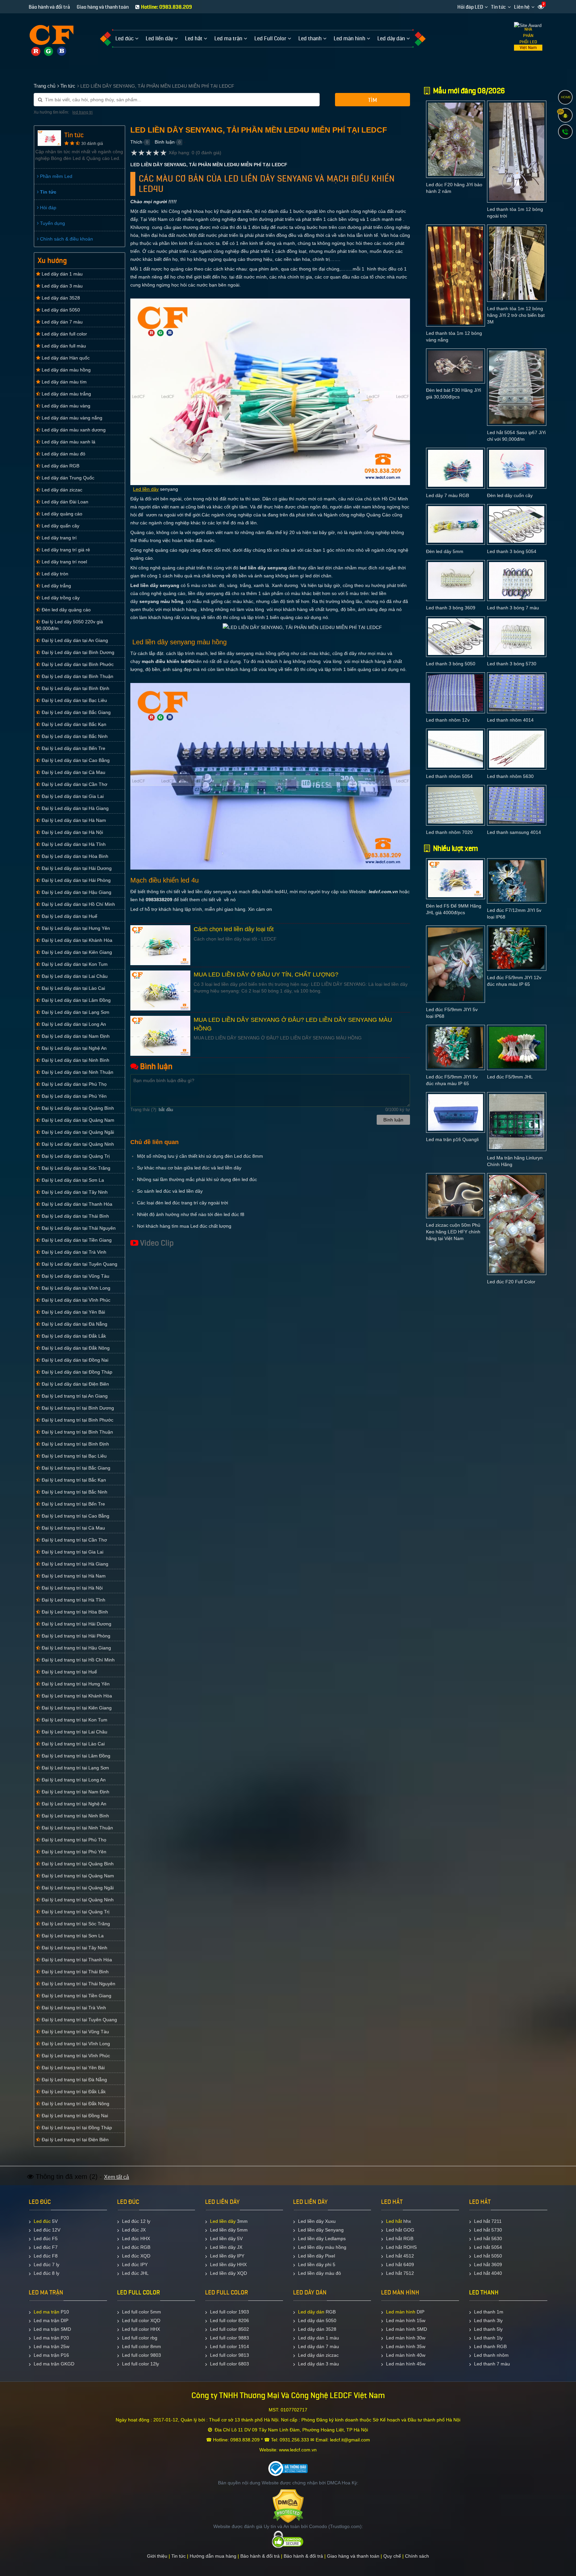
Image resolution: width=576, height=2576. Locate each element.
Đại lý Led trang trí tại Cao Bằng (75, 1516)
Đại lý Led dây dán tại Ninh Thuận (77, 1072)
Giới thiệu (157, 2556)
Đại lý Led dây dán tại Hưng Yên (75, 928)
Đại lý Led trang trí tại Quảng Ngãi (77, 1888)
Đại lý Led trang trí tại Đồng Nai (74, 2116)
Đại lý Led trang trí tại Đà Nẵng (74, 2080)
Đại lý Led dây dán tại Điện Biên (75, 1384)
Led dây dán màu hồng (65, 370)
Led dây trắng (56, 586)
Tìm (372, 100)
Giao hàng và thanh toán (103, 7)
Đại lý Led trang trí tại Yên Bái (72, 2068)
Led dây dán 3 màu (61, 286)
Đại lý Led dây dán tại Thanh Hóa (76, 1204)
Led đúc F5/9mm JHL (510, 1077)
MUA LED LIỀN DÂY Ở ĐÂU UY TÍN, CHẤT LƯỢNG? (266, 974)
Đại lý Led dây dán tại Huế (69, 916)
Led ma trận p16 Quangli (452, 1139)
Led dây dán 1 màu (61, 274)
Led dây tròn (54, 574)
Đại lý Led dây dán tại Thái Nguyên (78, 1228)
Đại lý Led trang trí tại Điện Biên (74, 2140)
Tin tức (498, 7)
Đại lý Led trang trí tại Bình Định (75, 1444)
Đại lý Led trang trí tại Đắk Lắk (73, 2092)
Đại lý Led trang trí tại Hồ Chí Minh (77, 1660)
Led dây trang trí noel (64, 562)
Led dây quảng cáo (61, 514)
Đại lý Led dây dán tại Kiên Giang (76, 952)
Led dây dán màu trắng (66, 394)
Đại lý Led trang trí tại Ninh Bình (75, 1816)
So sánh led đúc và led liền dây (170, 1191)
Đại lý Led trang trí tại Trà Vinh (73, 2008)
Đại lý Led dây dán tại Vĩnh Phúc (75, 1300)
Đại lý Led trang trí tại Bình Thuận (77, 1432)
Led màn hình (401, 2312)
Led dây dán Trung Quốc (67, 478)
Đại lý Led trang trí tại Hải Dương (76, 1624)
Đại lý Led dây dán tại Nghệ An (73, 1048)
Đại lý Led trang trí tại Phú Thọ (73, 1840)
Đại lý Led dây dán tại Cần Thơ (74, 784)
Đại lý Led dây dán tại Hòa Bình (74, 856)
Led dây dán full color (64, 334)
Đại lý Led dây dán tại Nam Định (75, 1036)
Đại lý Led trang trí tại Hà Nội (71, 1588)
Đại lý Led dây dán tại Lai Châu (74, 976)
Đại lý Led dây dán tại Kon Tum (74, 964)
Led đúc (42, 2221)
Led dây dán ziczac (61, 490)
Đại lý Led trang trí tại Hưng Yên (75, 1684)
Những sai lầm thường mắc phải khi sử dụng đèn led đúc (197, 1179)
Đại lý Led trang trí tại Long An (73, 1780)
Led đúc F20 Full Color (511, 1282)
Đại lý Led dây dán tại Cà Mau (73, 772)
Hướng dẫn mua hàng (213, 2556)
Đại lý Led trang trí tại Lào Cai (72, 1744)
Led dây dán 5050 (60, 310)
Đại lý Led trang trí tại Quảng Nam (77, 1876)
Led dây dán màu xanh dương (73, 430)
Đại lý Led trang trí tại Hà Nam (73, 1576)
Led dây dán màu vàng (65, 406)
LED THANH (484, 2292)
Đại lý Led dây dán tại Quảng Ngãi (77, 1132)
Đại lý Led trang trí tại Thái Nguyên (78, 1984)
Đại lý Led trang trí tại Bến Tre (73, 1504)
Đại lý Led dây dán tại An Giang (74, 640)
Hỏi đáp (47, 208)
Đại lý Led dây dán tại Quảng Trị (75, 1156)
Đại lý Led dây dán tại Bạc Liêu (74, 700)
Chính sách (417, 2556)
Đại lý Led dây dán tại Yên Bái (73, 1312)
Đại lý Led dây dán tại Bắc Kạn (73, 724)
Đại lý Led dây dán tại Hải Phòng (75, 880)
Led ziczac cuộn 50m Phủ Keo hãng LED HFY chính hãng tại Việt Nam (453, 1232)
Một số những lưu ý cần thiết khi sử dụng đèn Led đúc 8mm (200, 1156)
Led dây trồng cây (60, 598)
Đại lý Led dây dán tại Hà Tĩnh (73, 844)
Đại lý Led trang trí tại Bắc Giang (75, 1468)
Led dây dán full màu (63, 346)
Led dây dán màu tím (63, 382)
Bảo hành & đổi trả (260, 2556)
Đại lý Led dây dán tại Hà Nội (72, 832)
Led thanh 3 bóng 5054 (512, 551)
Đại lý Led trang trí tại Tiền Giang (76, 1996)
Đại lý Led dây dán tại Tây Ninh (74, 1192)
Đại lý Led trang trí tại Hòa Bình (74, 1612)
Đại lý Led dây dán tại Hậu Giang (76, 892)
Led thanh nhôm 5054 (449, 776)
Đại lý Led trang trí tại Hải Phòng (75, 1636)
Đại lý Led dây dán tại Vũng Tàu (75, 1276)
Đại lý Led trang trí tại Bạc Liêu (73, 1456)
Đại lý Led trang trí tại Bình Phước (77, 1420)
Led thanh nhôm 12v (448, 720)
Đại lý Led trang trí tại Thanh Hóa (76, 1960)
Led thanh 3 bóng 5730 (512, 664)
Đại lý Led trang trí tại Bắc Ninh (74, 1492)
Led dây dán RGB (60, 466)
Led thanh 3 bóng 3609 (451, 608)
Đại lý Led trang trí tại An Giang (74, 1396)
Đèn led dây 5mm (445, 551)
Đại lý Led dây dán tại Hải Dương (76, 868)
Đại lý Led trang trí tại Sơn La (72, 1936)
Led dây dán (311, 2312)
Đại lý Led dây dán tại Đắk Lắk (73, 1336)
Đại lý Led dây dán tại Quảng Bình (77, 1108)
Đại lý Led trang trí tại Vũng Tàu (75, 2032)
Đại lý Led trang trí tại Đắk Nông (75, 2104)
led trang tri (82, 112)
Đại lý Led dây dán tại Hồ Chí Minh (78, 904)
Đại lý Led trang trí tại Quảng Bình (77, 1864)
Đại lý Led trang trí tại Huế (69, 1672)
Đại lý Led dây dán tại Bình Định (75, 688)
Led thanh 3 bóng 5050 (451, 664)
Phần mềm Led (55, 176)
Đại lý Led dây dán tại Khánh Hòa (76, 940)
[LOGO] (51, 36)
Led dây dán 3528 (60, 298)
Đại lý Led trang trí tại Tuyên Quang (79, 2020)
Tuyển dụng (52, 223)
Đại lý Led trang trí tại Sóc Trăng (75, 1924)
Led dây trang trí (58, 538)
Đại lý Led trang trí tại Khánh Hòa (76, 1696)
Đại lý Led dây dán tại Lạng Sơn (75, 1012)
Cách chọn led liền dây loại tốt (234, 929)
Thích (136, 142)
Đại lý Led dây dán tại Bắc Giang (75, 712)
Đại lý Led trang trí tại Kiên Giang (76, 1708)
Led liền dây (146, 489)
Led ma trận (46, 2312)
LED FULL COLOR (138, 2292)
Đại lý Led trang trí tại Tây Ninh (74, 1948)
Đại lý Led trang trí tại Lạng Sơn (75, 1768)
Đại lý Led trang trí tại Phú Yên (73, 1852)
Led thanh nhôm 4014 (510, 720)
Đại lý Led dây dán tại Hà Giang (74, 808)
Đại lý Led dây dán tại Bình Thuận (77, 676)
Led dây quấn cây (60, 526)
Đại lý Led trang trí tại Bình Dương (77, 1408)
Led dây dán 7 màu (61, 322)
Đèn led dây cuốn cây (510, 495)
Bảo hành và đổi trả (49, 7)
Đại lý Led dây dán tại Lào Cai (73, 988)
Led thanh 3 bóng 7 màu (513, 608)
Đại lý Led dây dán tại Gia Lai (72, 796)
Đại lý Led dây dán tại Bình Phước (77, 664)
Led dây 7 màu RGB (447, 495)
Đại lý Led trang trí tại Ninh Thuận (77, 1828)
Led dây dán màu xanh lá (68, 442)
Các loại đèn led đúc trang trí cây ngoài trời (182, 1203)
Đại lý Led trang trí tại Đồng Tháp (76, 2128)
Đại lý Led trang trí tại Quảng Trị (75, 1912)
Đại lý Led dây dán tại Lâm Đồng (75, 1000)
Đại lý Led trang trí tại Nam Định (75, 1792)
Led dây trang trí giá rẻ (65, 550)
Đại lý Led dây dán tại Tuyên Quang (79, 1264)
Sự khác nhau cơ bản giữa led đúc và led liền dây (189, 1168)
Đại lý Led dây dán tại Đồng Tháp (76, 1372)
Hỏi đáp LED (470, 7)
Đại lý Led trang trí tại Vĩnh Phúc (75, 2056)
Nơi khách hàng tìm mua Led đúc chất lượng (184, 1226)
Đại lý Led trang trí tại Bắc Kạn (73, 1480)
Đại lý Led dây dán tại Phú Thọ (73, 1084)
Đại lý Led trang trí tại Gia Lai (72, 1552)
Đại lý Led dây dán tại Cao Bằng (75, 760)
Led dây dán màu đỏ (63, 454)
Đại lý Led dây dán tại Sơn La (72, 1180)
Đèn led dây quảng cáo (65, 610)
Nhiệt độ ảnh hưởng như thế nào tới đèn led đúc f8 (191, 1214)
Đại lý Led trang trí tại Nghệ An (73, 1804)
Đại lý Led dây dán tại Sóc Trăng (75, 1168)
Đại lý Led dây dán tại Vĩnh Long (75, 1288)
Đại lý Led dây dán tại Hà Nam (73, 820)
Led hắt (394, 2221)
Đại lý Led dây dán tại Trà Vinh (73, 1252)
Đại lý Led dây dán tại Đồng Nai (74, 1360)
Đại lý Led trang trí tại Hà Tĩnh (73, 1600)
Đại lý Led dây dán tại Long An (73, 1024)
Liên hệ (522, 7)
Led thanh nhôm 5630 (510, 776)
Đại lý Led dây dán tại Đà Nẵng (74, 1324)
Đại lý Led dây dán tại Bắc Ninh (74, 736)
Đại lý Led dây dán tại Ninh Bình (75, 1060)
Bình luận (165, 142)
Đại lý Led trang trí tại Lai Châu (74, 1732)
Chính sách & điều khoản (66, 239)
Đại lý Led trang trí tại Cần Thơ (74, 1540)
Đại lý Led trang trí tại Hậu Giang (76, 1648)
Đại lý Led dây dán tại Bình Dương (77, 652)
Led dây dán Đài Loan (64, 502)
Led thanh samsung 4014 (514, 832)
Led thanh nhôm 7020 (449, 832)
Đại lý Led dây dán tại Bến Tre (73, 748)
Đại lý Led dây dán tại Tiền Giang (76, 1240)
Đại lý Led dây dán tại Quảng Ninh (77, 1144)
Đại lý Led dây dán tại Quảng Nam (77, 1120)
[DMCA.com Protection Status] (288, 2506)
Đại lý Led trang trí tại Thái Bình (74, 1972)
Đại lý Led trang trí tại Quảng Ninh (77, 1900)
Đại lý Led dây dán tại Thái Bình (75, 1216)
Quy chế (392, 2556)
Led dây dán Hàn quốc (65, 358)
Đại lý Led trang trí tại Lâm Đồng (75, 1756)
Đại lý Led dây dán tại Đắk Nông (75, 1348)
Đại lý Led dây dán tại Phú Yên (73, 1096)
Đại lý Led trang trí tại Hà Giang (74, 1564)
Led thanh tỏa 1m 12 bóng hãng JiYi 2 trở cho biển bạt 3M (516, 315)
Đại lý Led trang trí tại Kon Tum (74, 1720)
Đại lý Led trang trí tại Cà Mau (73, 1528)
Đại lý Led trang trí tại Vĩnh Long (75, 2044)
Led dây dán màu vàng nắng (71, 418)
